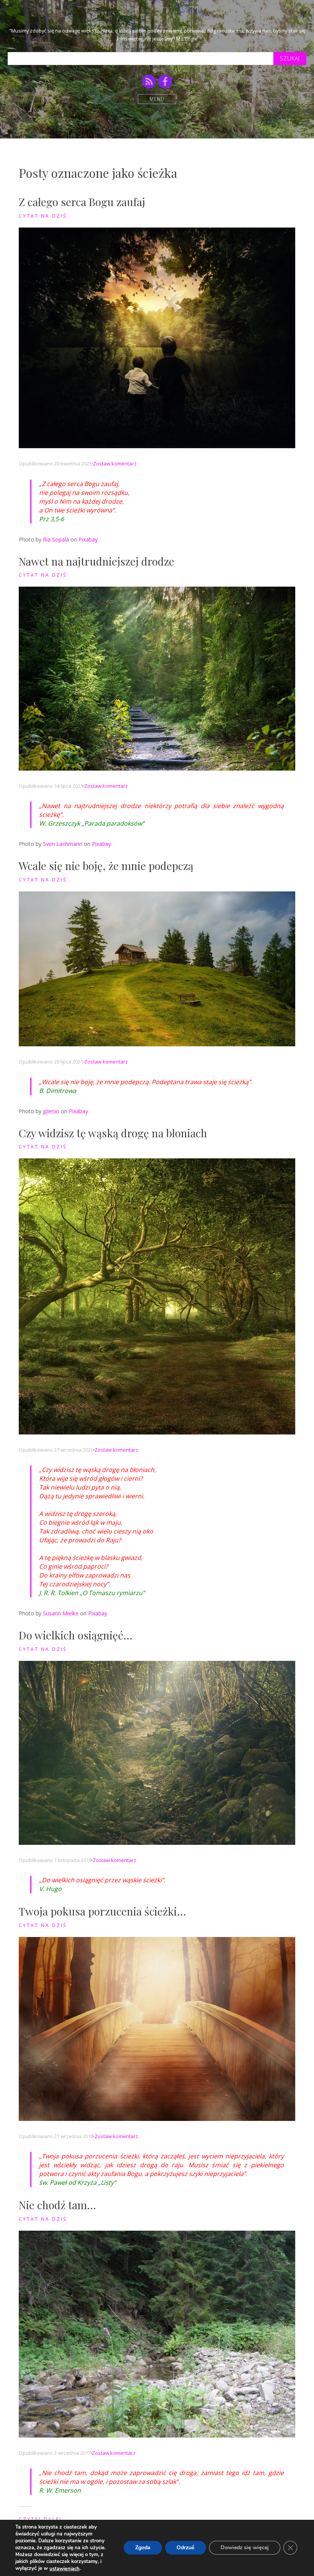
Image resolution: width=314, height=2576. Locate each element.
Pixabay (88, 539)
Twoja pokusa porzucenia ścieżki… (102, 1911)
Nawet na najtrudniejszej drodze (96, 561)
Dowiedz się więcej (245, 2548)
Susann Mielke (61, 1613)
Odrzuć (186, 2548)
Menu (157, 99)
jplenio (51, 1111)
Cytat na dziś (43, 216)
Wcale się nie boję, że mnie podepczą (106, 866)
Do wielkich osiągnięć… (76, 1635)
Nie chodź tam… (57, 2205)
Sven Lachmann (63, 844)
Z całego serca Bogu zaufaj (82, 202)
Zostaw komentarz (115, 463)
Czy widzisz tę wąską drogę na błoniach (113, 1133)
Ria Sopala (56, 539)
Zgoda (143, 2548)
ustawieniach (65, 2569)
